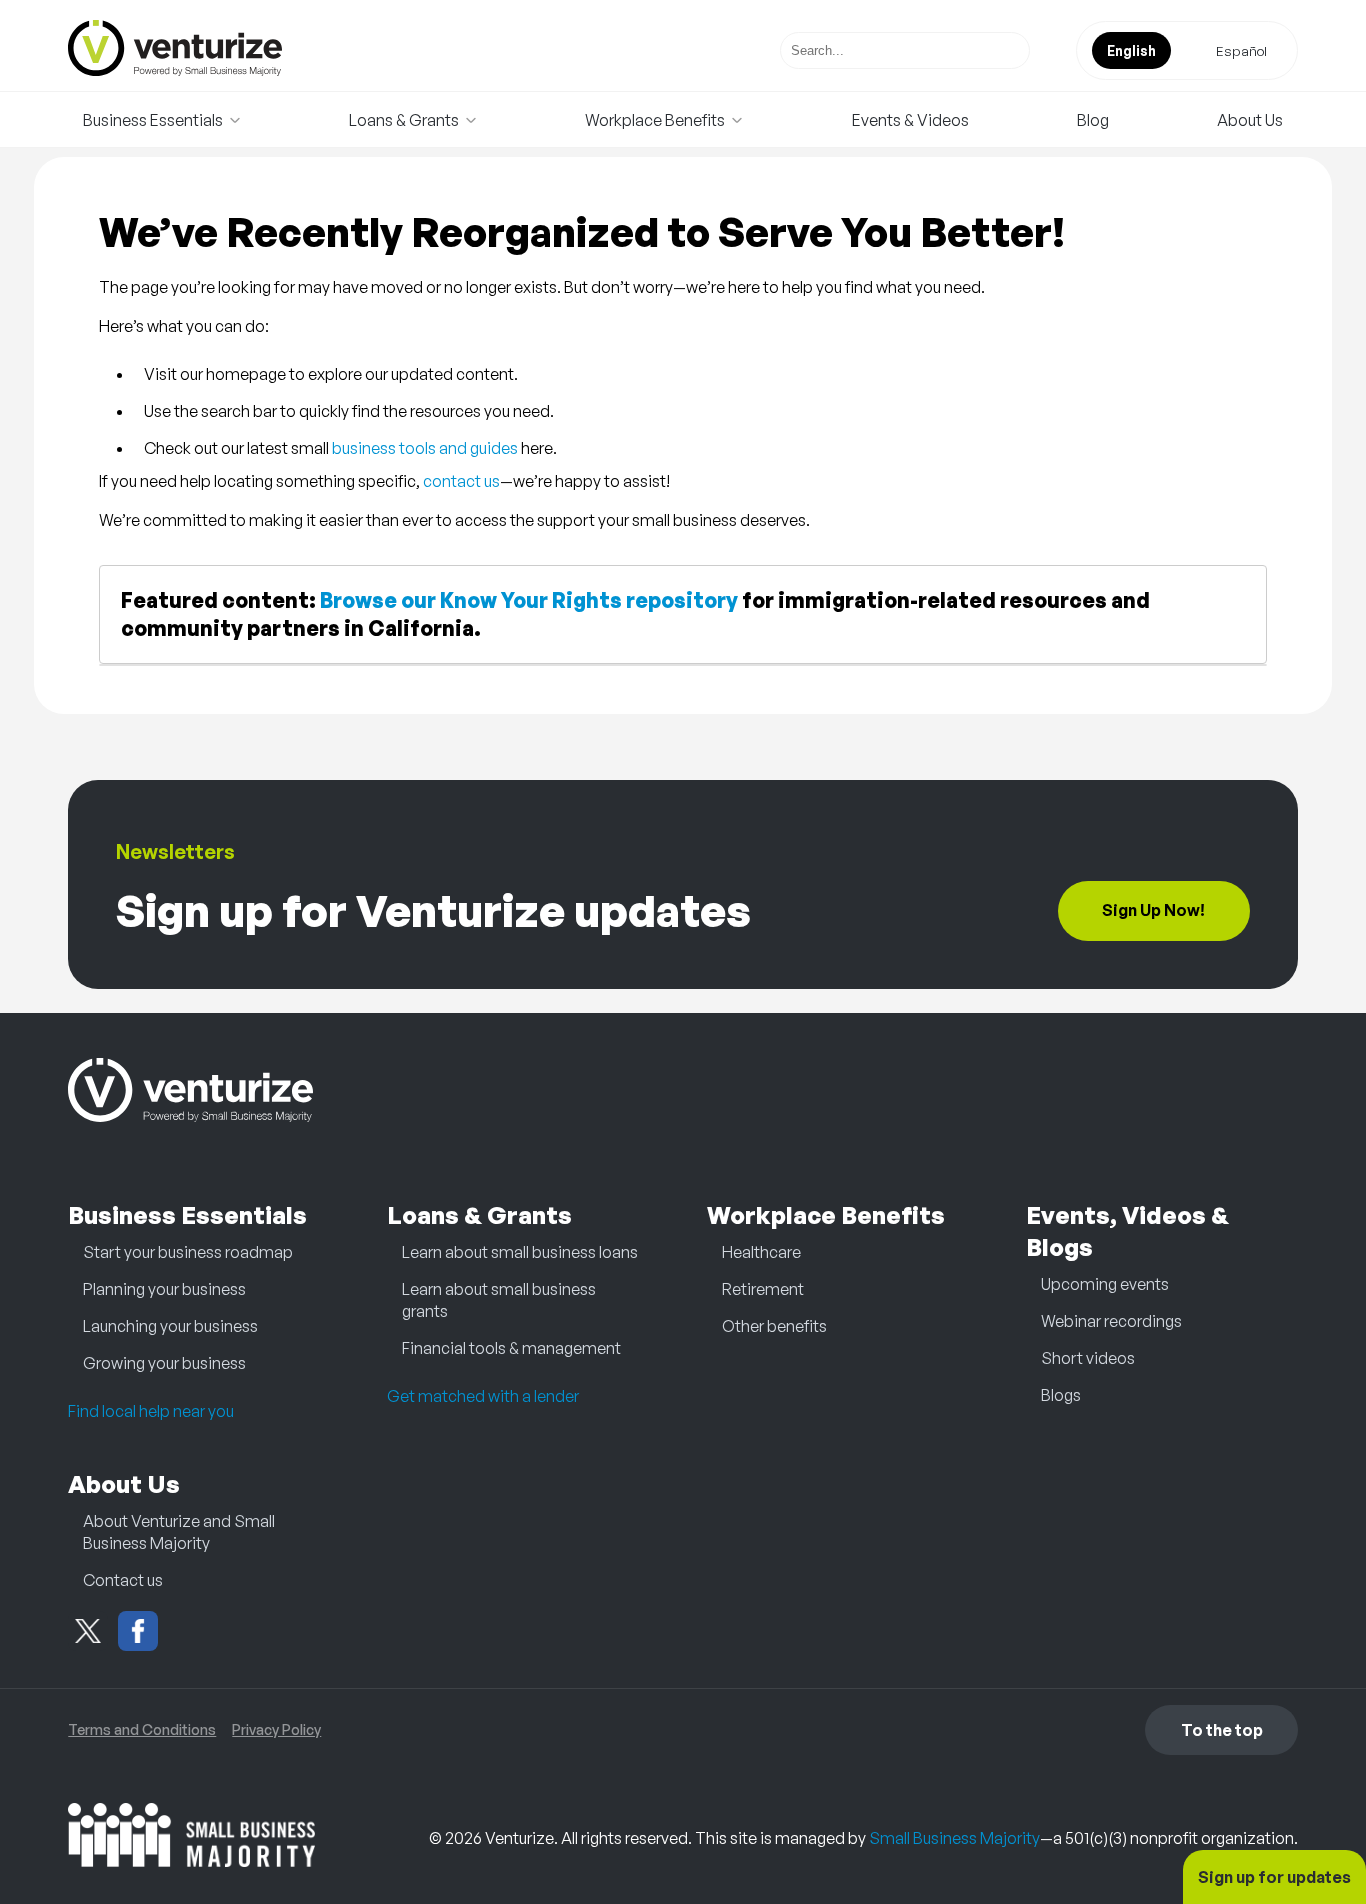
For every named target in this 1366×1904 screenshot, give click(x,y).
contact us (461, 481)
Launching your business (170, 1326)
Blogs (1061, 1395)
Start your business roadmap (188, 1252)
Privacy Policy (276, 1729)
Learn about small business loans (520, 1252)
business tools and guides (425, 448)
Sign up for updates (1274, 1877)
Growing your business (164, 1363)
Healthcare (761, 1252)
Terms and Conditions (142, 1729)
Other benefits (774, 1326)
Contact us (123, 1580)
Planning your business (164, 1289)
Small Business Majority (954, 1838)
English (1131, 50)
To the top (1222, 1730)
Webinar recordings (1111, 1321)
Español (1241, 50)
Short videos (1088, 1358)
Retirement (763, 1289)
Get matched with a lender (483, 1396)
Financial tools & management (511, 1348)
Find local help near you (151, 1411)
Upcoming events (1105, 1284)
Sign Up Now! (1153, 910)
